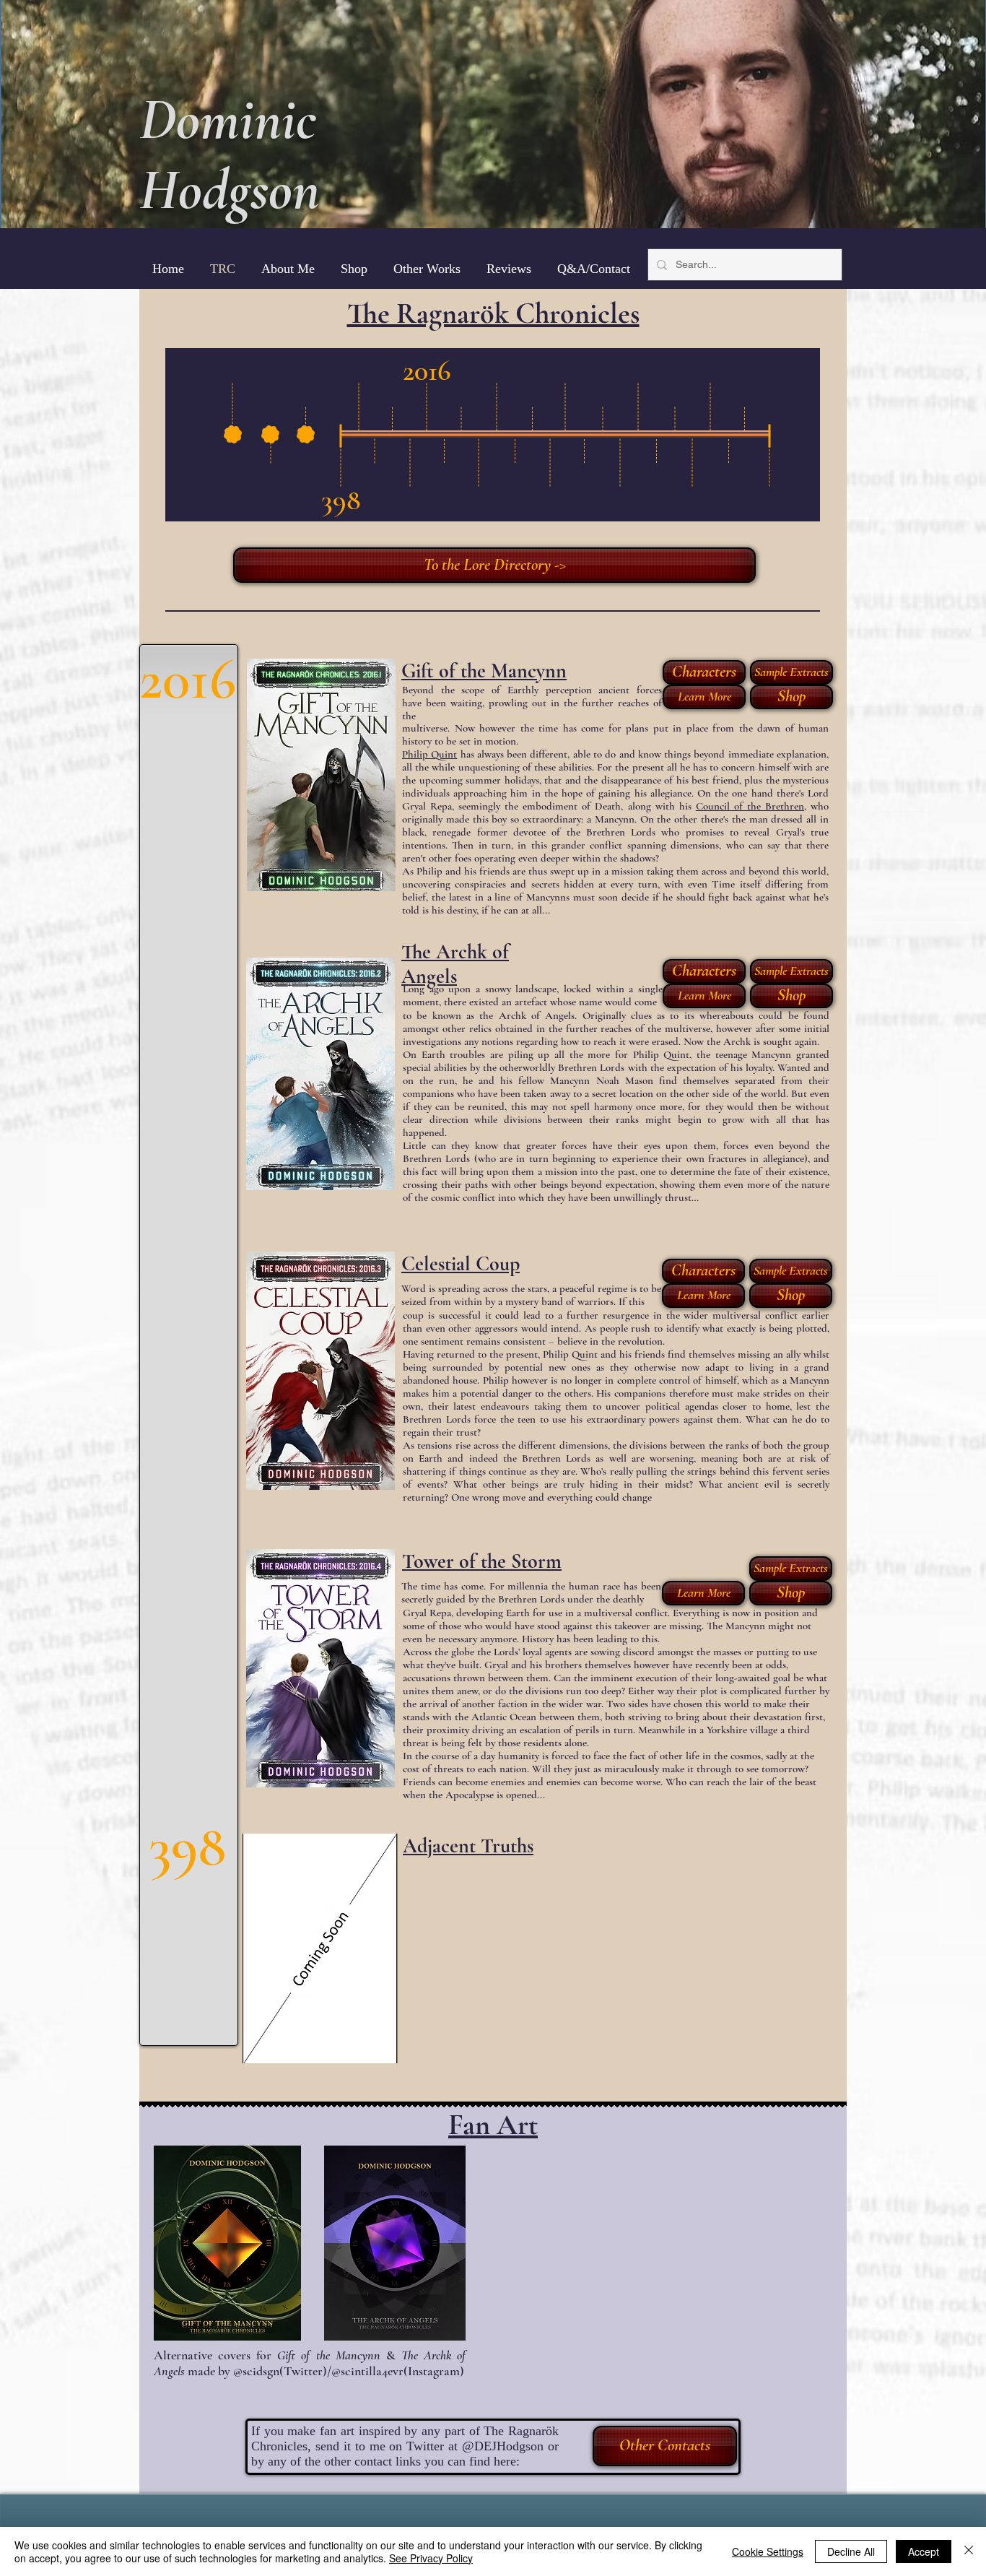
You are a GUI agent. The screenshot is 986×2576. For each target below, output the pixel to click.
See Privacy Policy (431, 2558)
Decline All (851, 2551)
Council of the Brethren (750, 806)
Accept (924, 2551)
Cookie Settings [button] (768, 2551)
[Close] (969, 2551)
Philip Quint (429, 754)
